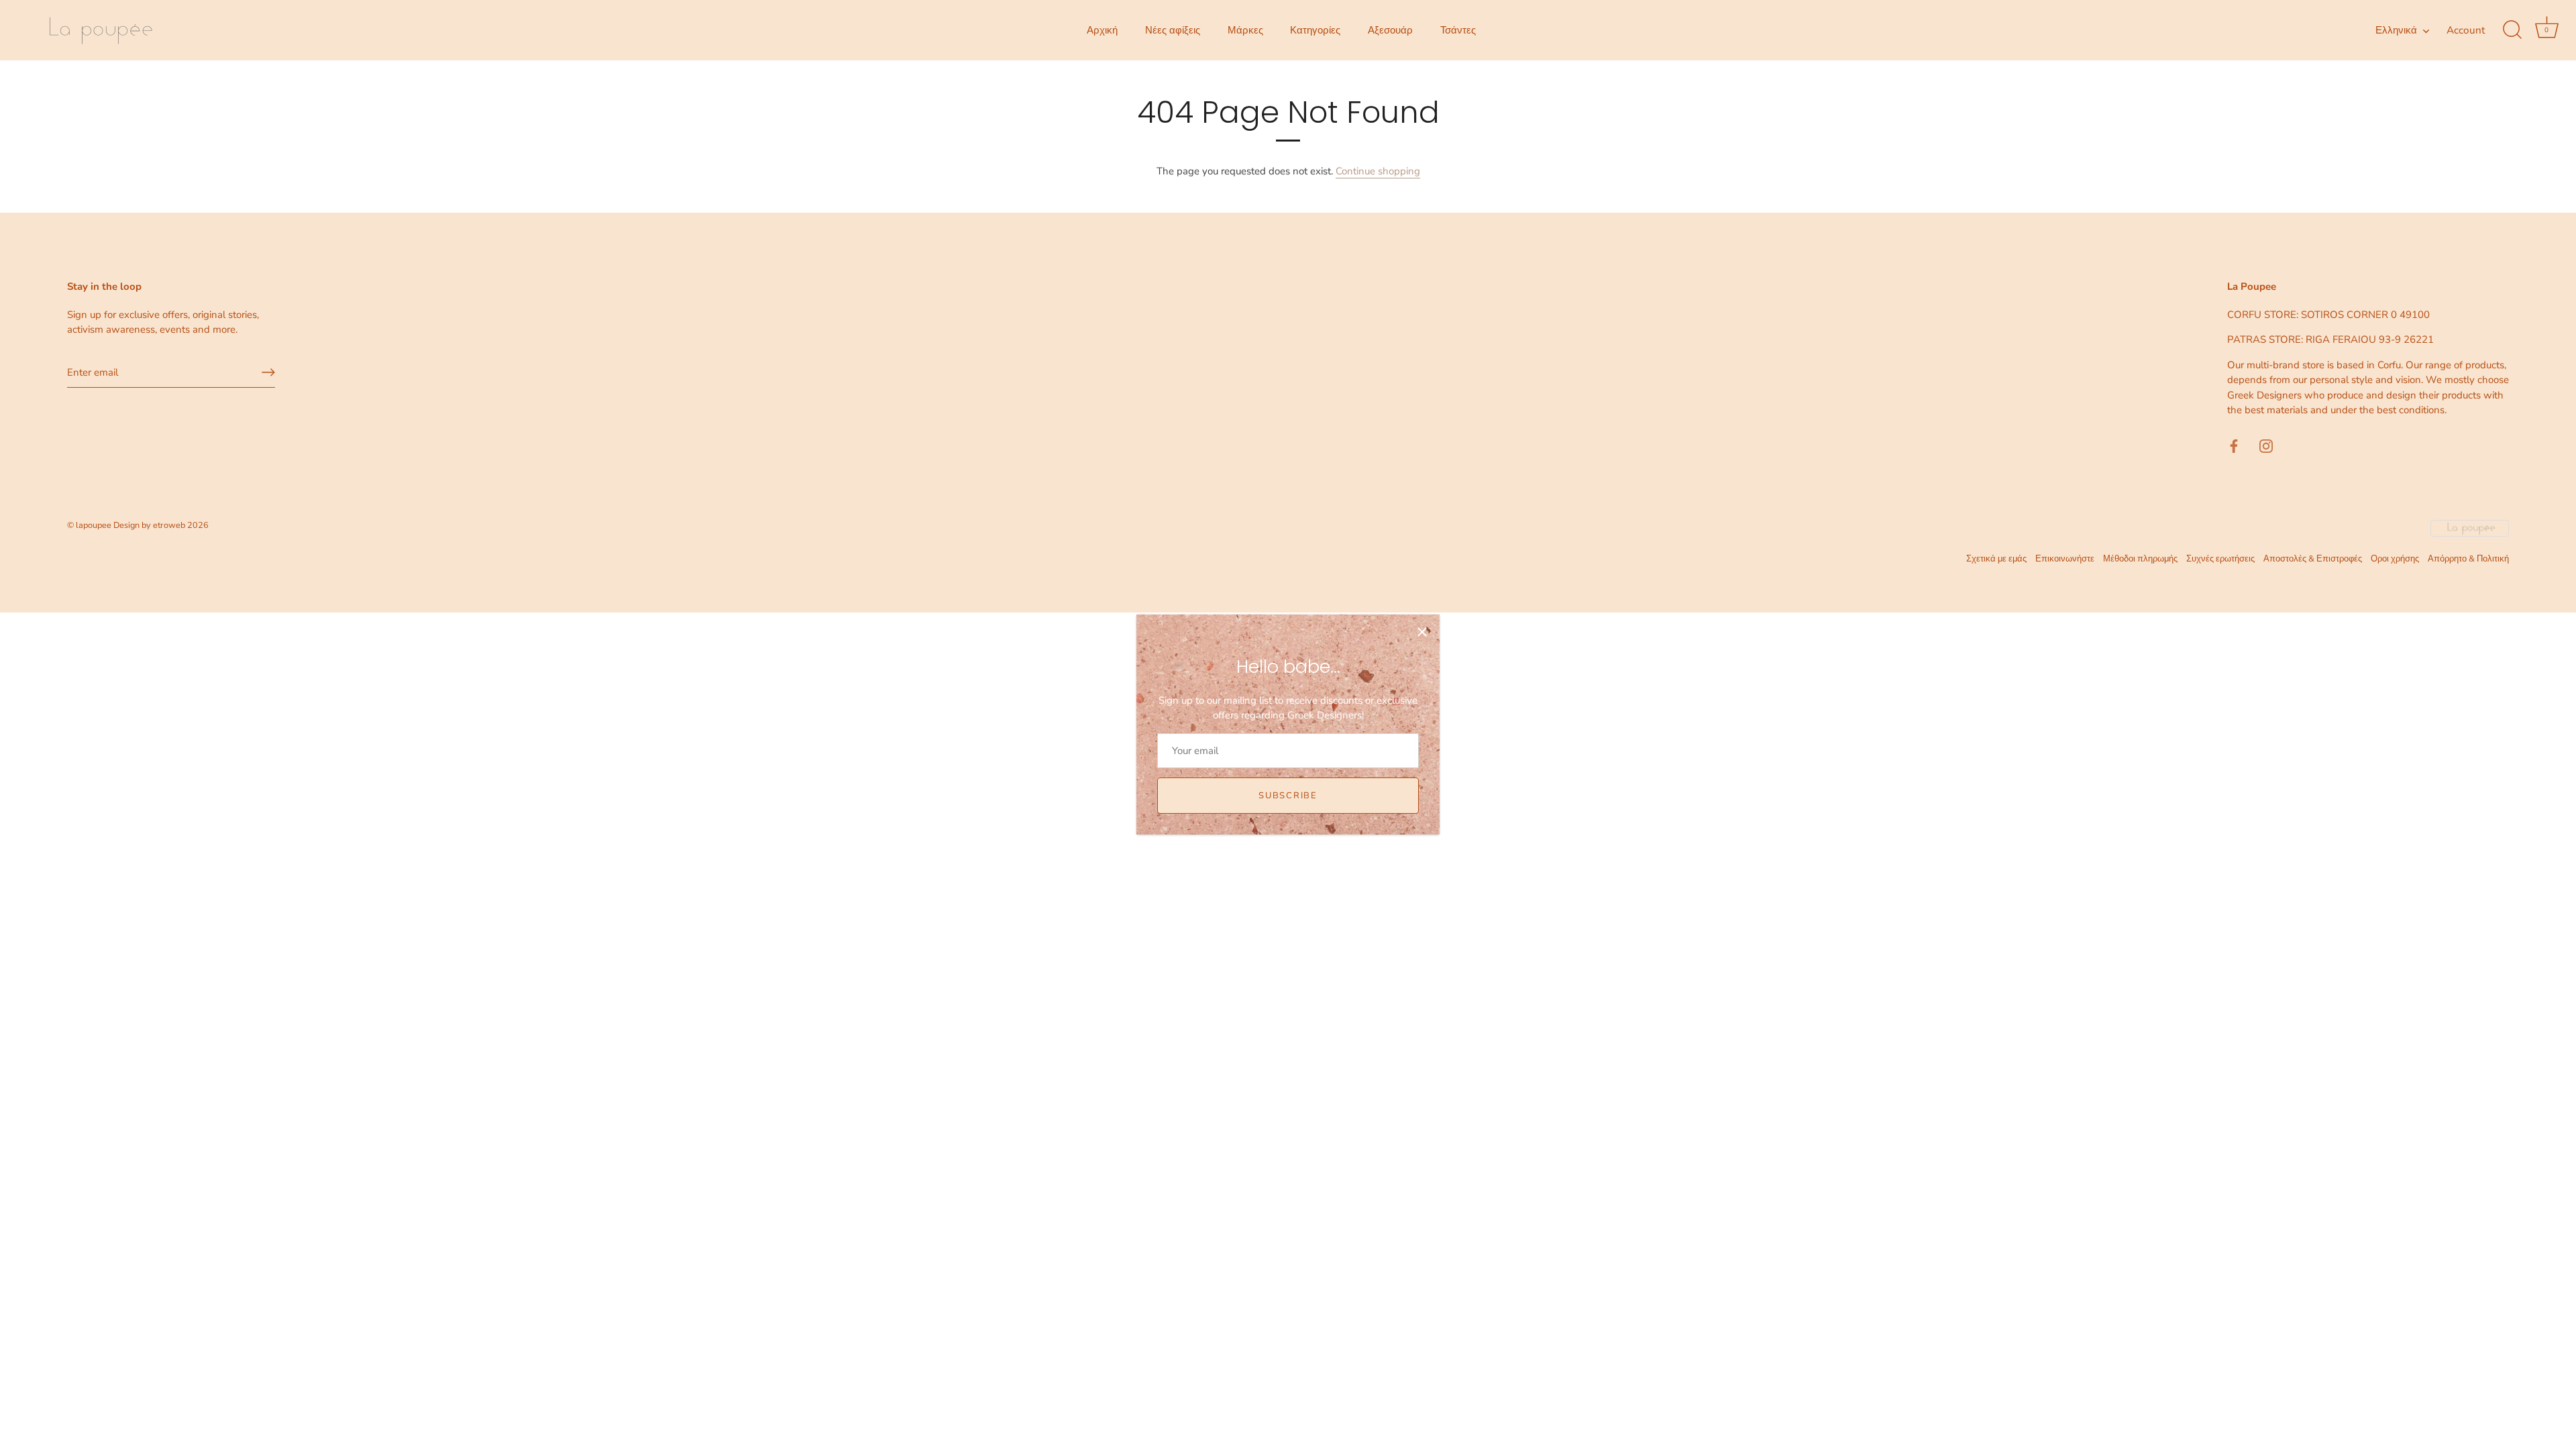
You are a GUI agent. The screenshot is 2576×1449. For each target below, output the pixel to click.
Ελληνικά (2396, 31)
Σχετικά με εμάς (1996, 559)
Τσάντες (1458, 30)
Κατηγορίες (1315, 30)
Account (2466, 30)
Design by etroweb (150, 525)
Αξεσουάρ (1390, 30)
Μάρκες (1245, 30)
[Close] (1422, 632)
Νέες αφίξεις (1173, 30)
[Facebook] (2234, 445)
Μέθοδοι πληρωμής (2140, 559)
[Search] (2512, 30)
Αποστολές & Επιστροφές (2313, 559)
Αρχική (1102, 30)
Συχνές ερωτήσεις (2220, 559)
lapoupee (94, 525)
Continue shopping (1378, 171)
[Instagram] (2266, 445)
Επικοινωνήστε (2065, 559)
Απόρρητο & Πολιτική (2468, 559)
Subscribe (1288, 796)
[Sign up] (268, 372)
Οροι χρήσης (2395, 559)
